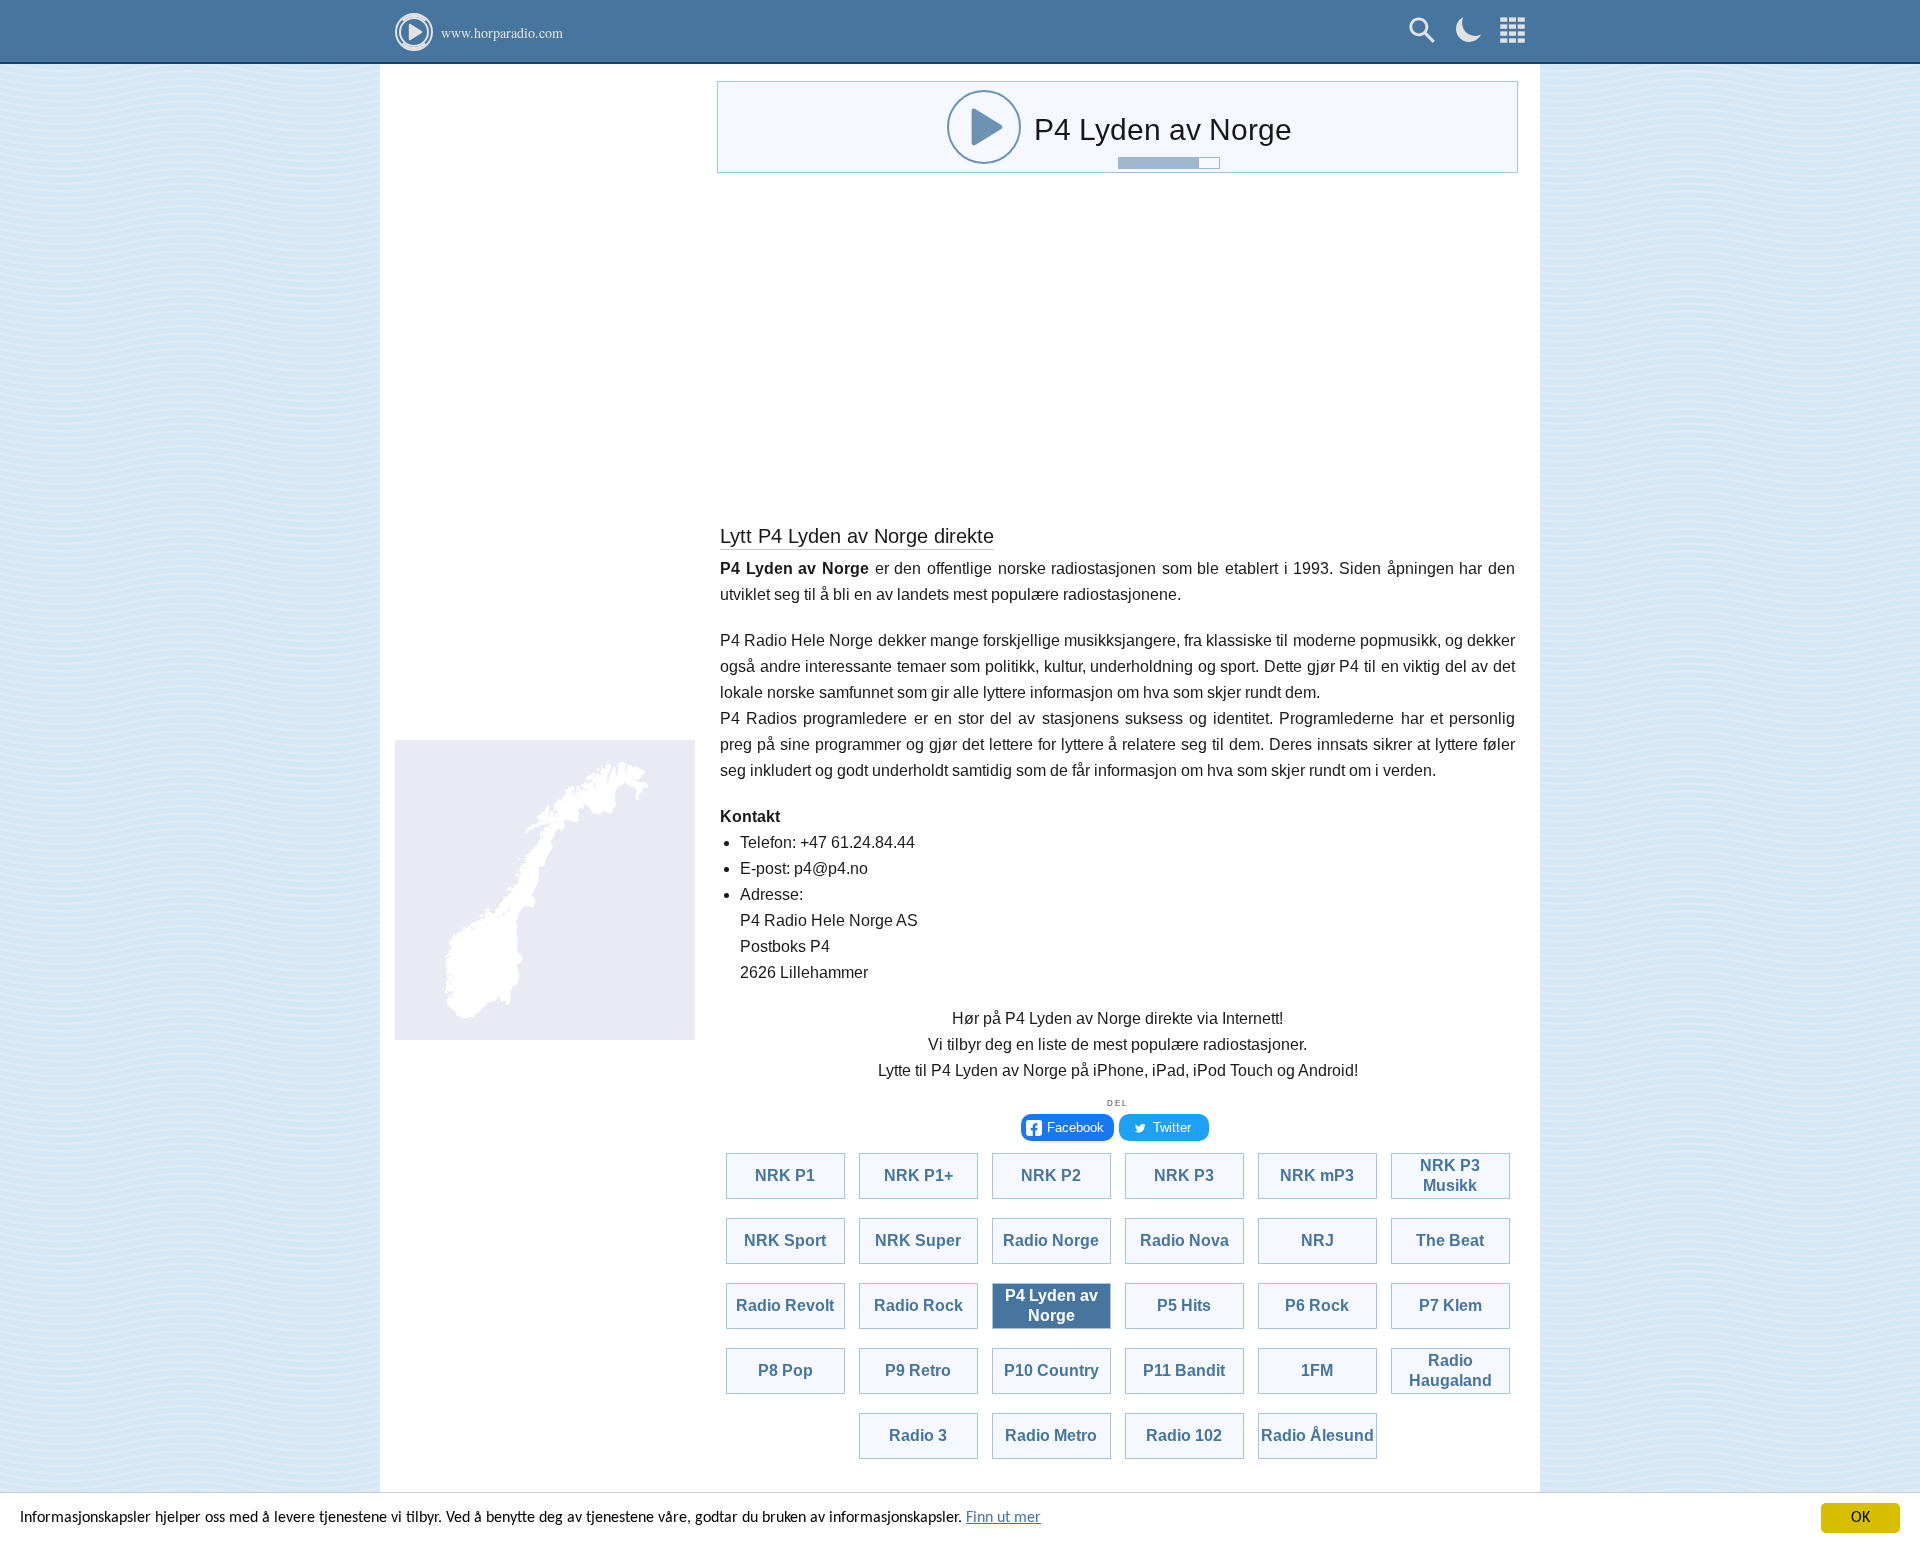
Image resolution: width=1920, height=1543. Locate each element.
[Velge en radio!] (1512, 30)
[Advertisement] (545, 400)
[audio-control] (984, 127)
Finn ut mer (1003, 1518)
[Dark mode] (1468, 29)
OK (1860, 1518)
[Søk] (1422, 30)
